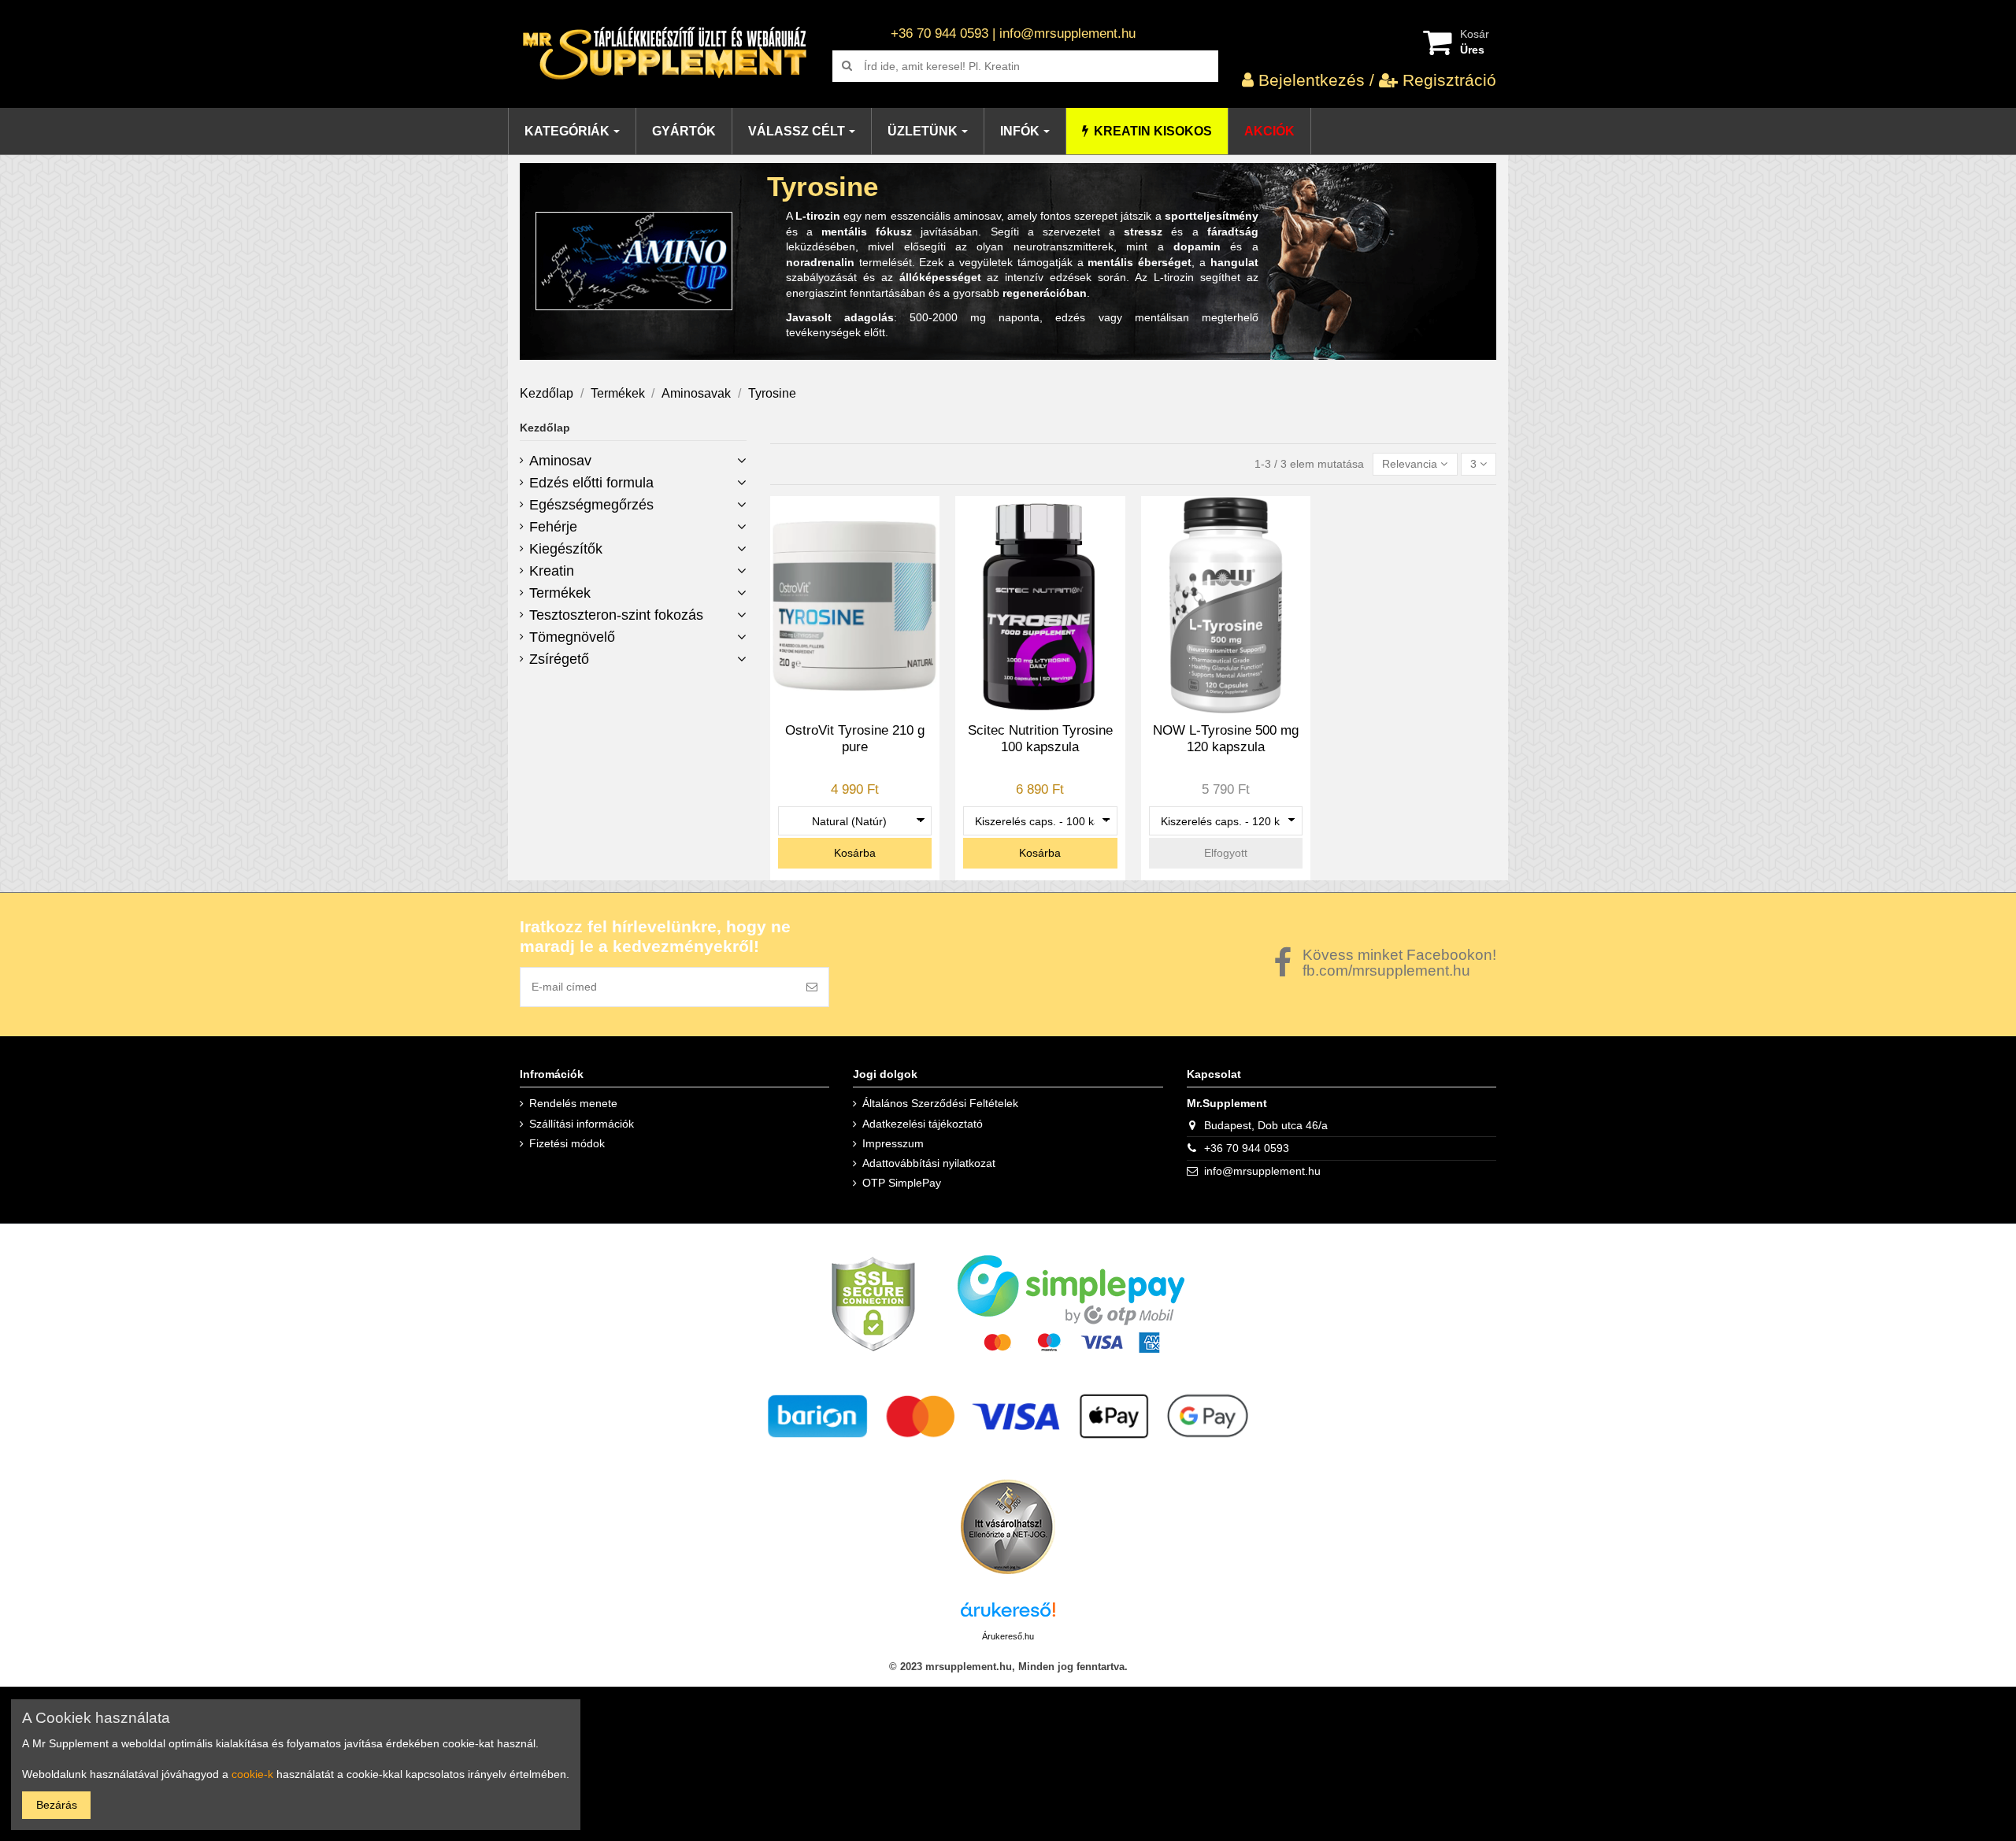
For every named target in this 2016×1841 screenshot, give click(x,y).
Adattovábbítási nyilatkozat (929, 1163)
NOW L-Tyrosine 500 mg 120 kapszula (1226, 738)
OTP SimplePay (902, 1183)
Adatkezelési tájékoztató (923, 1124)
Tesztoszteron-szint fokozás (616, 615)
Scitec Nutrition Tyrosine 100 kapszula (1040, 738)
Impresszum (893, 1143)
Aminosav (560, 461)
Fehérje (553, 527)
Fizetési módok (567, 1143)
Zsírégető (559, 659)
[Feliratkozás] (812, 987)
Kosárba (855, 853)
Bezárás (57, 1805)
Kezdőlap (545, 428)
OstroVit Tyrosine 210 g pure (855, 738)
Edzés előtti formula (591, 483)
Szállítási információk (582, 1124)
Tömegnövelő (572, 637)
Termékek (560, 593)
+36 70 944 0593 (1247, 1148)
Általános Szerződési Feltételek (940, 1103)
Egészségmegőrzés (591, 505)
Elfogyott (1226, 853)
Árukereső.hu (1008, 1636)
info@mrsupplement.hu (1262, 1171)
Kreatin (552, 571)
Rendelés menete (573, 1103)
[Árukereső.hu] (1008, 1614)
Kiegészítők (566, 549)
